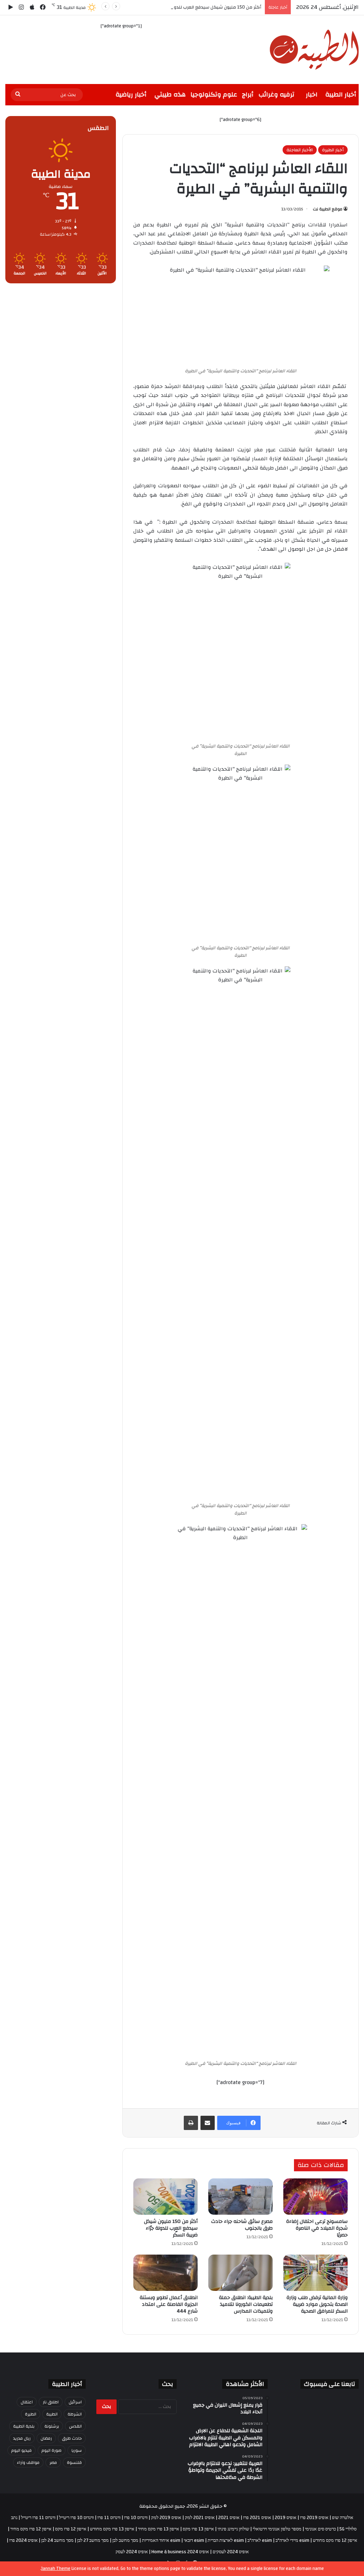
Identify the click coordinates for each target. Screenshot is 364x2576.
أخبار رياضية (131, 95)
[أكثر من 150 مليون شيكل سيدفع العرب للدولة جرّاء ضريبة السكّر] (165, 2197)
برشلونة (52, 2426)
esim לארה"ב (260, 2540)
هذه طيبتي (170, 95)
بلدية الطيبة (24, 2426)
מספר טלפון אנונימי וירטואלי (277, 2529)
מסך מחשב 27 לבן (93, 2540)
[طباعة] (191, 2123)
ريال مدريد (22, 2438)
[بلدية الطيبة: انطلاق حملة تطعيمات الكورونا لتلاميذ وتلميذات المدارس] (240, 2273)
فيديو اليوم (22, 2450)
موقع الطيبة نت (328, 209)
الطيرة (31, 2414)
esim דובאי (194, 2540)
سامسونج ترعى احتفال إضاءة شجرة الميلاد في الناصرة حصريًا (317, 2228)
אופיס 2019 (286, 2518)
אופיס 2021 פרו (257, 2518)
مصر (53, 2462)
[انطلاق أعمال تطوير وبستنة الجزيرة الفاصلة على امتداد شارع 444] (165, 2273)
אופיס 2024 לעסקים (231, 2552)
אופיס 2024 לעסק (132, 2552)
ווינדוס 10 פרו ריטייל (76, 2518)
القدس (75, 2426)
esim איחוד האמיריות (161, 2540)
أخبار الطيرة (333, 150)
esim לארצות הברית (226, 2540)
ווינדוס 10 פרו (136, 2518)
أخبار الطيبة (341, 95)
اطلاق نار (51, 2402)
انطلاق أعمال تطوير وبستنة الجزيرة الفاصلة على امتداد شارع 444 (169, 2304)
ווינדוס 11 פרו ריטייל (38, 2518)
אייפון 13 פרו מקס (198, 2529)
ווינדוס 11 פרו (109, 2518)
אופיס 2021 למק (200, 2518)
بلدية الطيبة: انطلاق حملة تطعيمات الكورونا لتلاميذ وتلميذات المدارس (246, 2304)
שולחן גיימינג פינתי (233, 2529)
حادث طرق (72, 2438)
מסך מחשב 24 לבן (57, 2540)
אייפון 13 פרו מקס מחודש (112, 2529)
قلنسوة (74, 2462)
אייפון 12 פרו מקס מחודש (335, 2540)
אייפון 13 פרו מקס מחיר (159, 2529)
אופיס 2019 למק (166, 2518)
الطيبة (52, 2414)
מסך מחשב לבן (125, 2540)
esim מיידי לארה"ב (292, 2540)
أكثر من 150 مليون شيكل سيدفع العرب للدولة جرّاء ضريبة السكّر (199, 7)
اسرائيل (75, 2402)
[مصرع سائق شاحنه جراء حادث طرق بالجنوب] (240, 2197)
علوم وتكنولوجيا (214, 95)
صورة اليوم (52, 2450)
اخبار (312, 95)
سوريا (77, 2450)
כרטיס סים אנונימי (320, 2529)
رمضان (46, 2438)
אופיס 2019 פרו (314, 2518)
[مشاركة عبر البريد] (208, 2123)
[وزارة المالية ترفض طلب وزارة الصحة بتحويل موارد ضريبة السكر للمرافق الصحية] (315, 2273)
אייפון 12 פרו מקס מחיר (31, 2529)
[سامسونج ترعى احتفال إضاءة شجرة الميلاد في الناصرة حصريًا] (315, 2197)
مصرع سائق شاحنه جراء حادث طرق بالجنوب (242, 2225)
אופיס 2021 (229, 2518)
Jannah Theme (56, 2569)
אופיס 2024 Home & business (180, 2552)
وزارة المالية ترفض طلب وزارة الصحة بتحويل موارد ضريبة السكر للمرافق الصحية (317, 2304)
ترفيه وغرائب (276, 95)
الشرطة (75, 2414)
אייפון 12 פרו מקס (71, 2529)
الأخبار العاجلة (300, 150)
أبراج (248, 95)
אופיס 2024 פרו (23, 2540)
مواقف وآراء (28, 2462)
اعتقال (27, 2402)
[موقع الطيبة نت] (314, 50)
